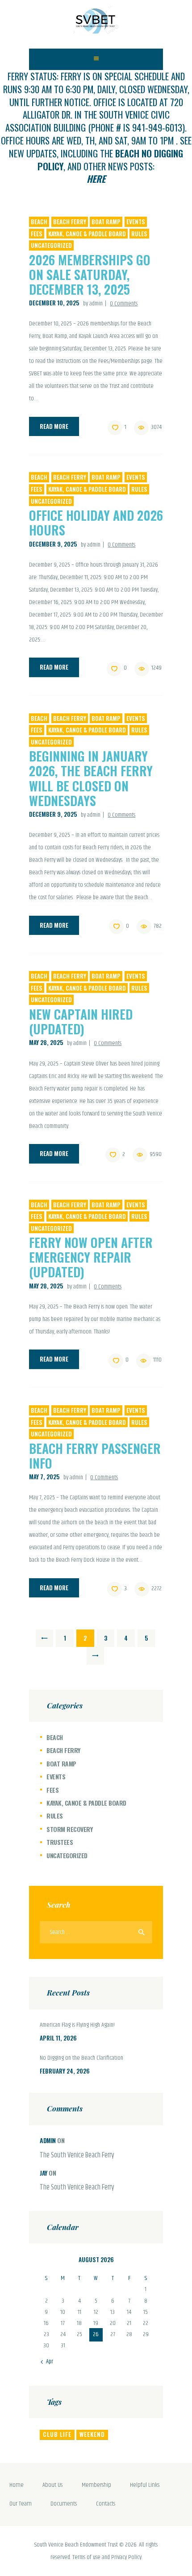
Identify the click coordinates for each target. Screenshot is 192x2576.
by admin (94, 304)
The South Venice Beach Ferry (77, 2156)
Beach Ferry (70, 222)
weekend (92, 2434)
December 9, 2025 (53, 544)
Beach (39, 222)
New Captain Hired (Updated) (81, 1021)
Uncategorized (51, 245)
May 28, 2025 (46, 1042)
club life (57, 2434)
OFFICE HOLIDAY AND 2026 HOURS (96, 523)
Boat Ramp (106, 222)
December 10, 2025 (54, 303)
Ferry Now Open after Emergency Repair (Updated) (91, 1257)
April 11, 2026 (58, 2038)
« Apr (47, 2362)
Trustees (60, 1842)
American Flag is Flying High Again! (77, 2025)
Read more (54, 426)
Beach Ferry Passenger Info (95, 1456)
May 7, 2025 (44, 1477)
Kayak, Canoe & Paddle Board (87, 234)
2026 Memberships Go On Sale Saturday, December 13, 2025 (90, 274)
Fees (37, 234)
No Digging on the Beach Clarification (81, 2058)
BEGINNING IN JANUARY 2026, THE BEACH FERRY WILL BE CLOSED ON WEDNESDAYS (91, 778)
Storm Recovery (69, 1829)
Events (136, 222)
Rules (139, 234)
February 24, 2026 (65, 2071)
